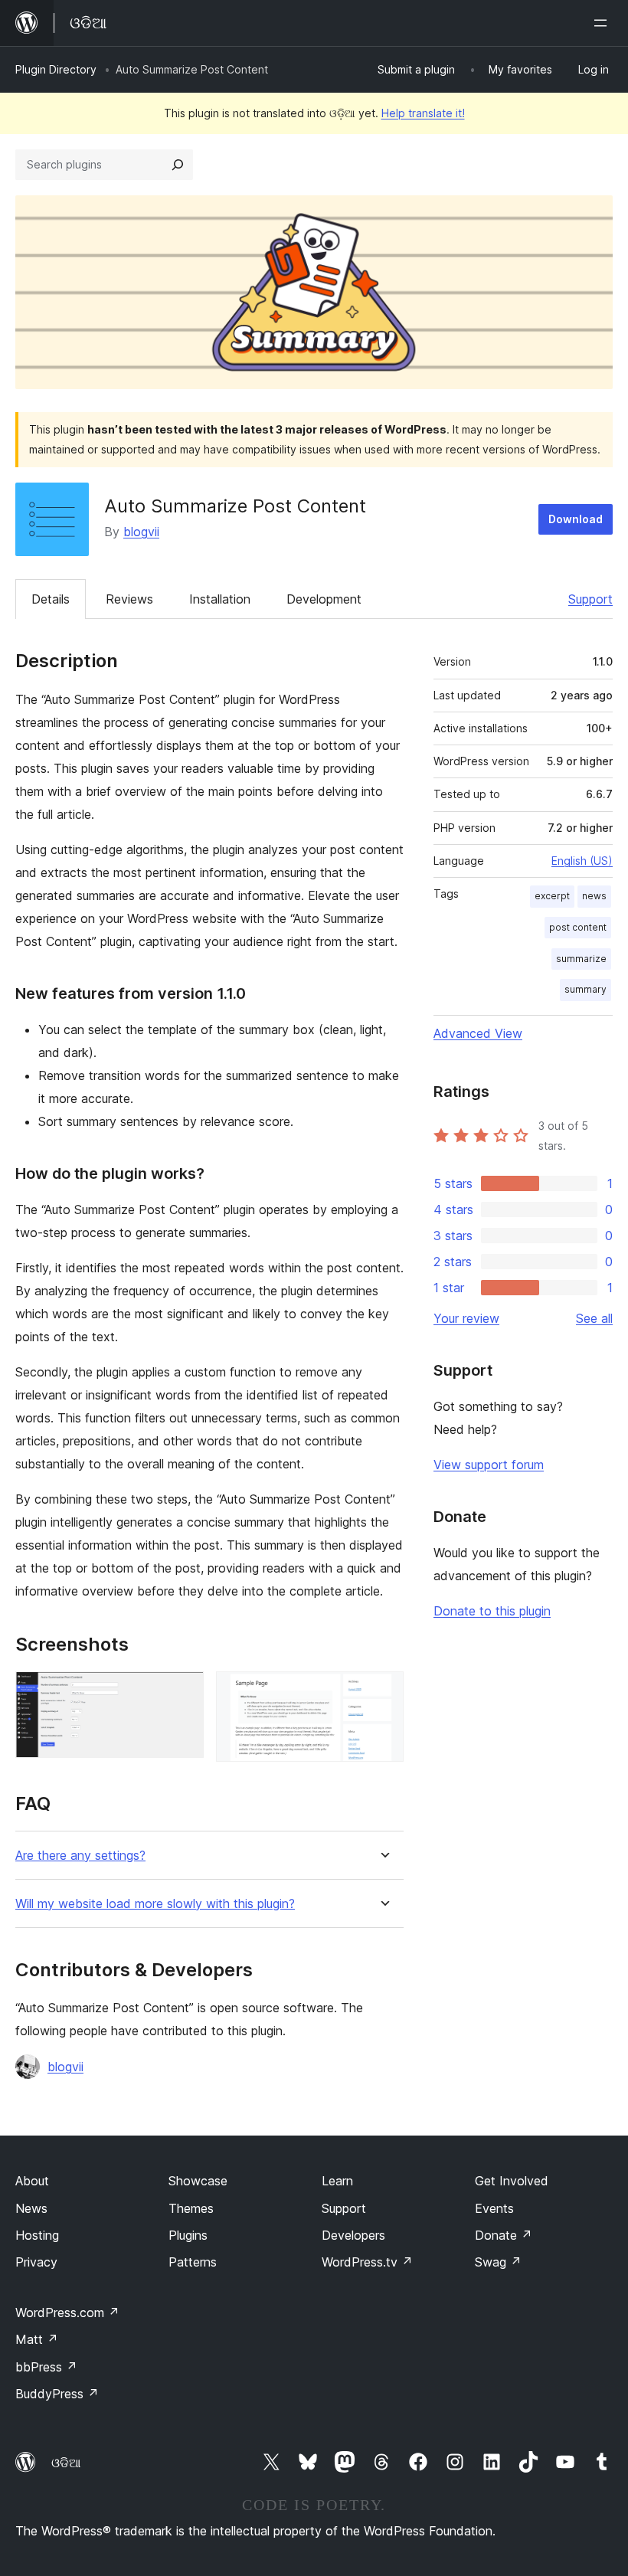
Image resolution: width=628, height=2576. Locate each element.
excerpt (552, 896)
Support (590, 599)
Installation (220, 599)
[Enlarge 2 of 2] (383, 1692)
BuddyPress (57, 2394)
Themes (191, 2208)
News (31, 2208)
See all (594, 1318)
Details (51, 599)
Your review (466, 1318)
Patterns (193, 2262)
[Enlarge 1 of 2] (183, 1692)
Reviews (129, 599)
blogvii (141, 532)
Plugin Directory (56, 69)
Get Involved (512, 2181)
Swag (498, 2262)
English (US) (582, 861)
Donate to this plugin (492, 1611)
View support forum (489, 1465)
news (594, 896)
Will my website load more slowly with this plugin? (155, 1904)
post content (578, 927)
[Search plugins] (178, 165)
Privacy (36, 2262)
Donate (504, 2235)
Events (494, 2208)
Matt (37, 2339)
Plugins (188, 2235)
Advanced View (478, 1033)
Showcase (198, 2181)
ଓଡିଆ (66, 2463)
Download (576, 519)
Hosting (37, 2235)
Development (324, 599)
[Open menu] (603, 23)
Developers (353, 2235)
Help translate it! (423, 113)
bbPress (46, 2367)
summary (585, 989)
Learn (337, 2181)
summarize (581, 959)
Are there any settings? (80, 1856)
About (32, 2181)
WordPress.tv (367, 2262)
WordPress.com (67, 2313)
